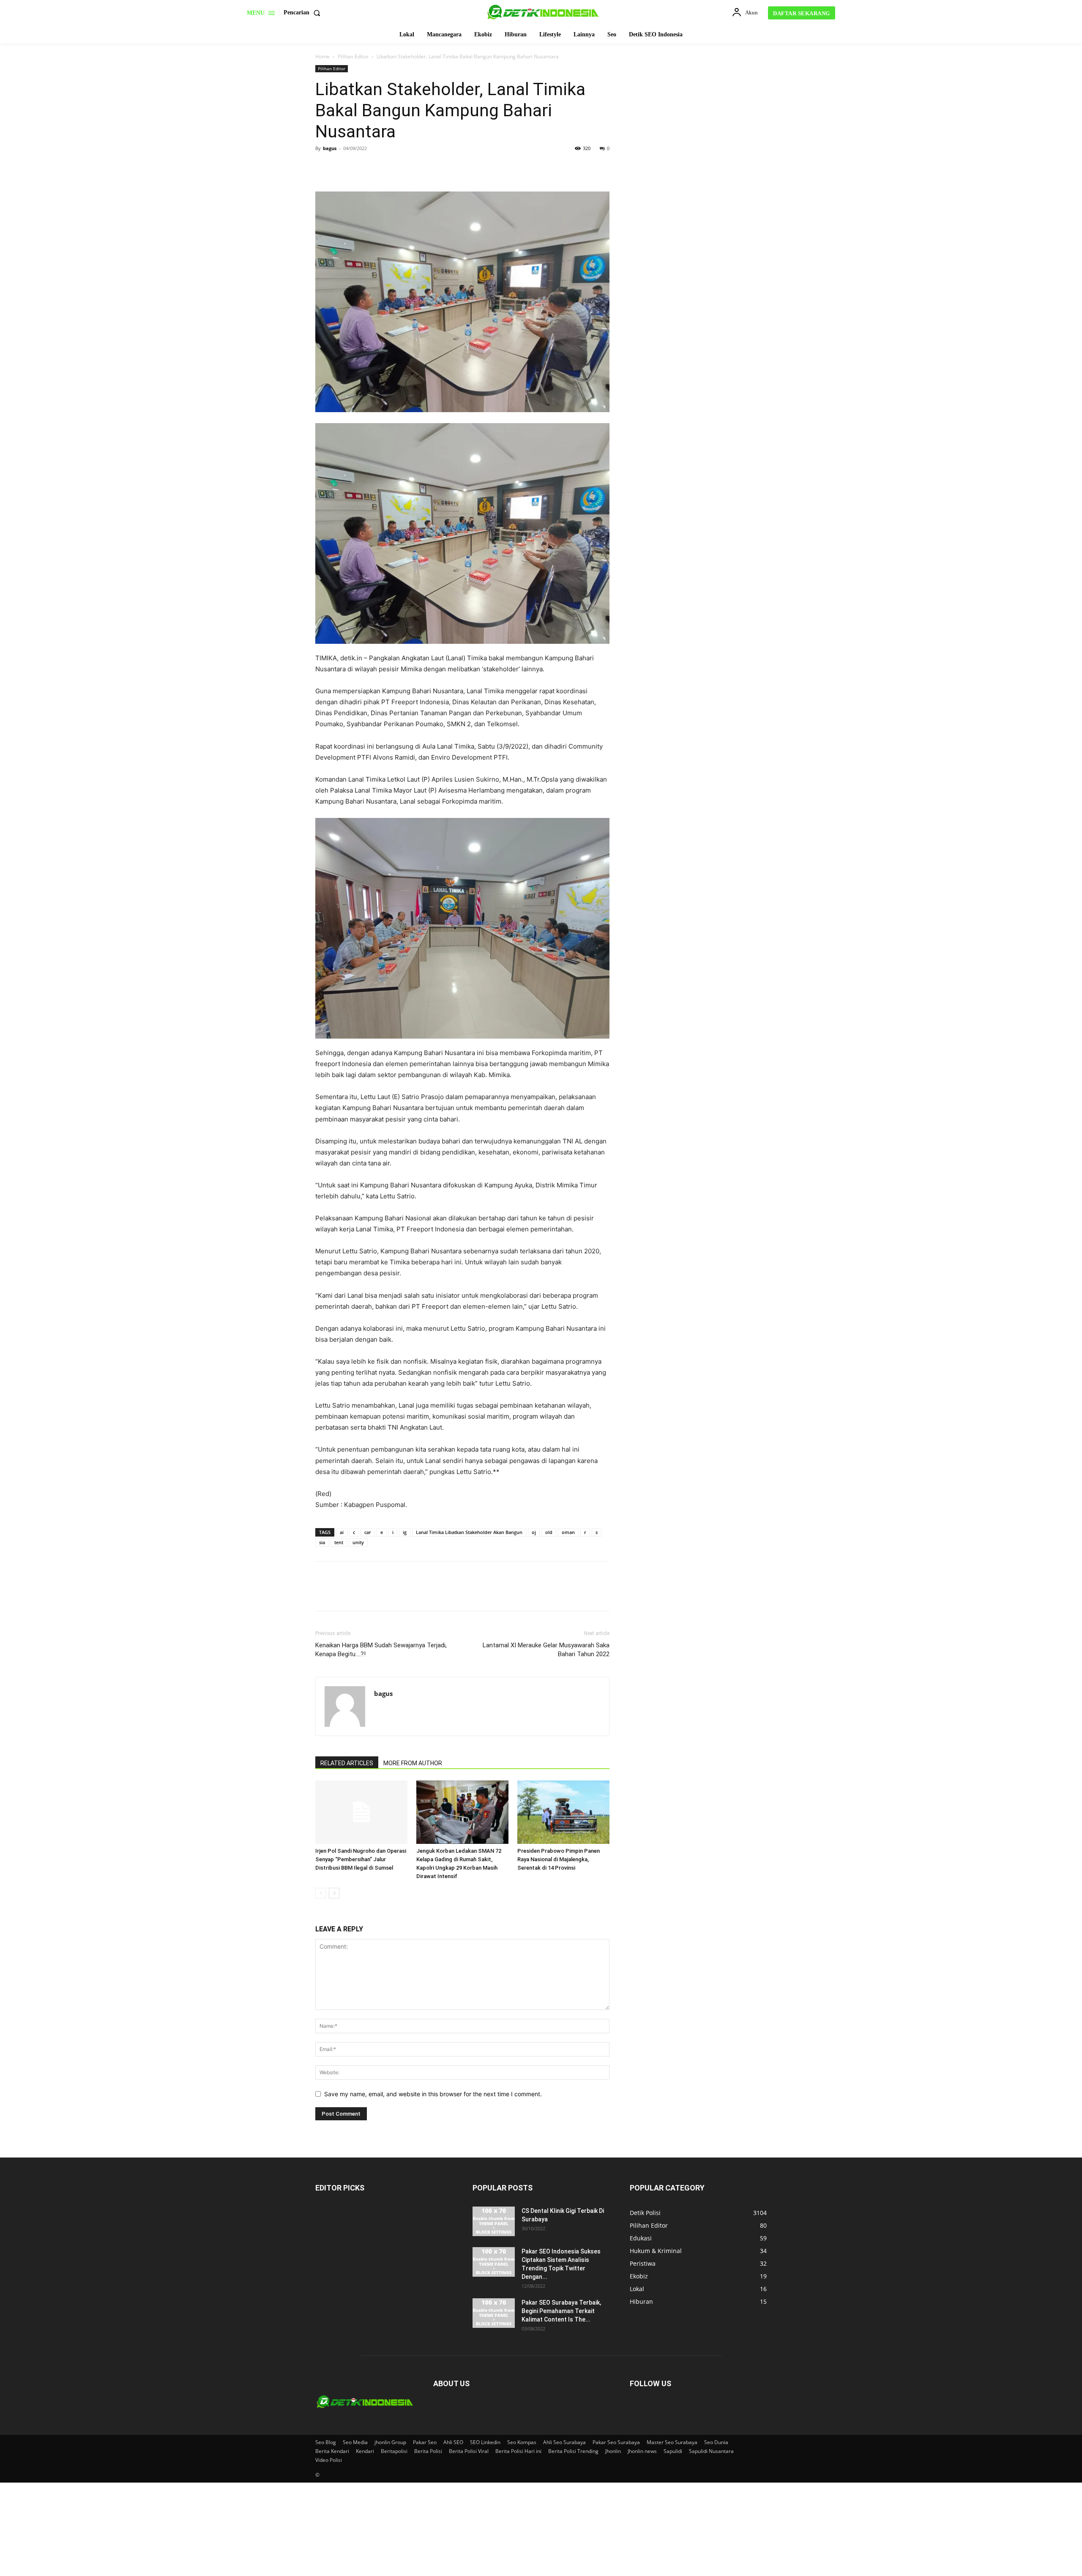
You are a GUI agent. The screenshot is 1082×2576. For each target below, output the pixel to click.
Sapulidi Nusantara (711, 2451)
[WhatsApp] (382, 167)
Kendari (365, 2451)
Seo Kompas (522, 2442)
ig (405, 1532)
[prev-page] (321, 1893)
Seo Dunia (716, 2442)
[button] (304, 13)
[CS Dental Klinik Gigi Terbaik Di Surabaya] (494, 2221)
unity (358, 1542)
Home (322, 56)
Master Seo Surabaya (672, 2442)
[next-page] (334, 1893)
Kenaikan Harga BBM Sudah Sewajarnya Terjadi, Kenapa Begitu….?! (381, 1650)
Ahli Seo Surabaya (564, 2442)
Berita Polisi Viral (469, 2451)
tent (339, 1542)
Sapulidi (673, 2451)
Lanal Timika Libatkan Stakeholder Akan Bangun (469, 1532)
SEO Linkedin (485, 2442)
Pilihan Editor (353, 56)
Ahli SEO (453, 2442)
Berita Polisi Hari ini (518, 2451)
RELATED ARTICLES (347, 1763)
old (549, 1532)
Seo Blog (326, 2442)
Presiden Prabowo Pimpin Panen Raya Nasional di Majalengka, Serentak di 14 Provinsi (559, 1859)
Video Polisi (329, 2460)
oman (568, 1532)
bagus (330, 148)
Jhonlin (613, 2451)
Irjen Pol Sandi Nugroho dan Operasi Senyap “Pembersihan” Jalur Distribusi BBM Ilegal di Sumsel (361, 1859)
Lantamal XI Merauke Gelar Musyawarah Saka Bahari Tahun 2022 (546, 1650)
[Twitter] (343, 167)
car (368, 1532)
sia (322, 1542)
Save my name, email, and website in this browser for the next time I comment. (433, 2094)
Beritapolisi (394, 2451)
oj (534, 1532)
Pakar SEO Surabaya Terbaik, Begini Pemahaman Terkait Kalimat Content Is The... (561, 2311)
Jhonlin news (642, 2451)
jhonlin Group (390, 2442)
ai (342, 1532)
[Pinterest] (363, 167)
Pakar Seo (425, 2442)
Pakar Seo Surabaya (616, 2442)
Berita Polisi (428, 2451)
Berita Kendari (332, 2451)
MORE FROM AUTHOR (413, 1763)
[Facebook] (324, 167)
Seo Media (355, 2442)
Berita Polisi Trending (573, 2451)
